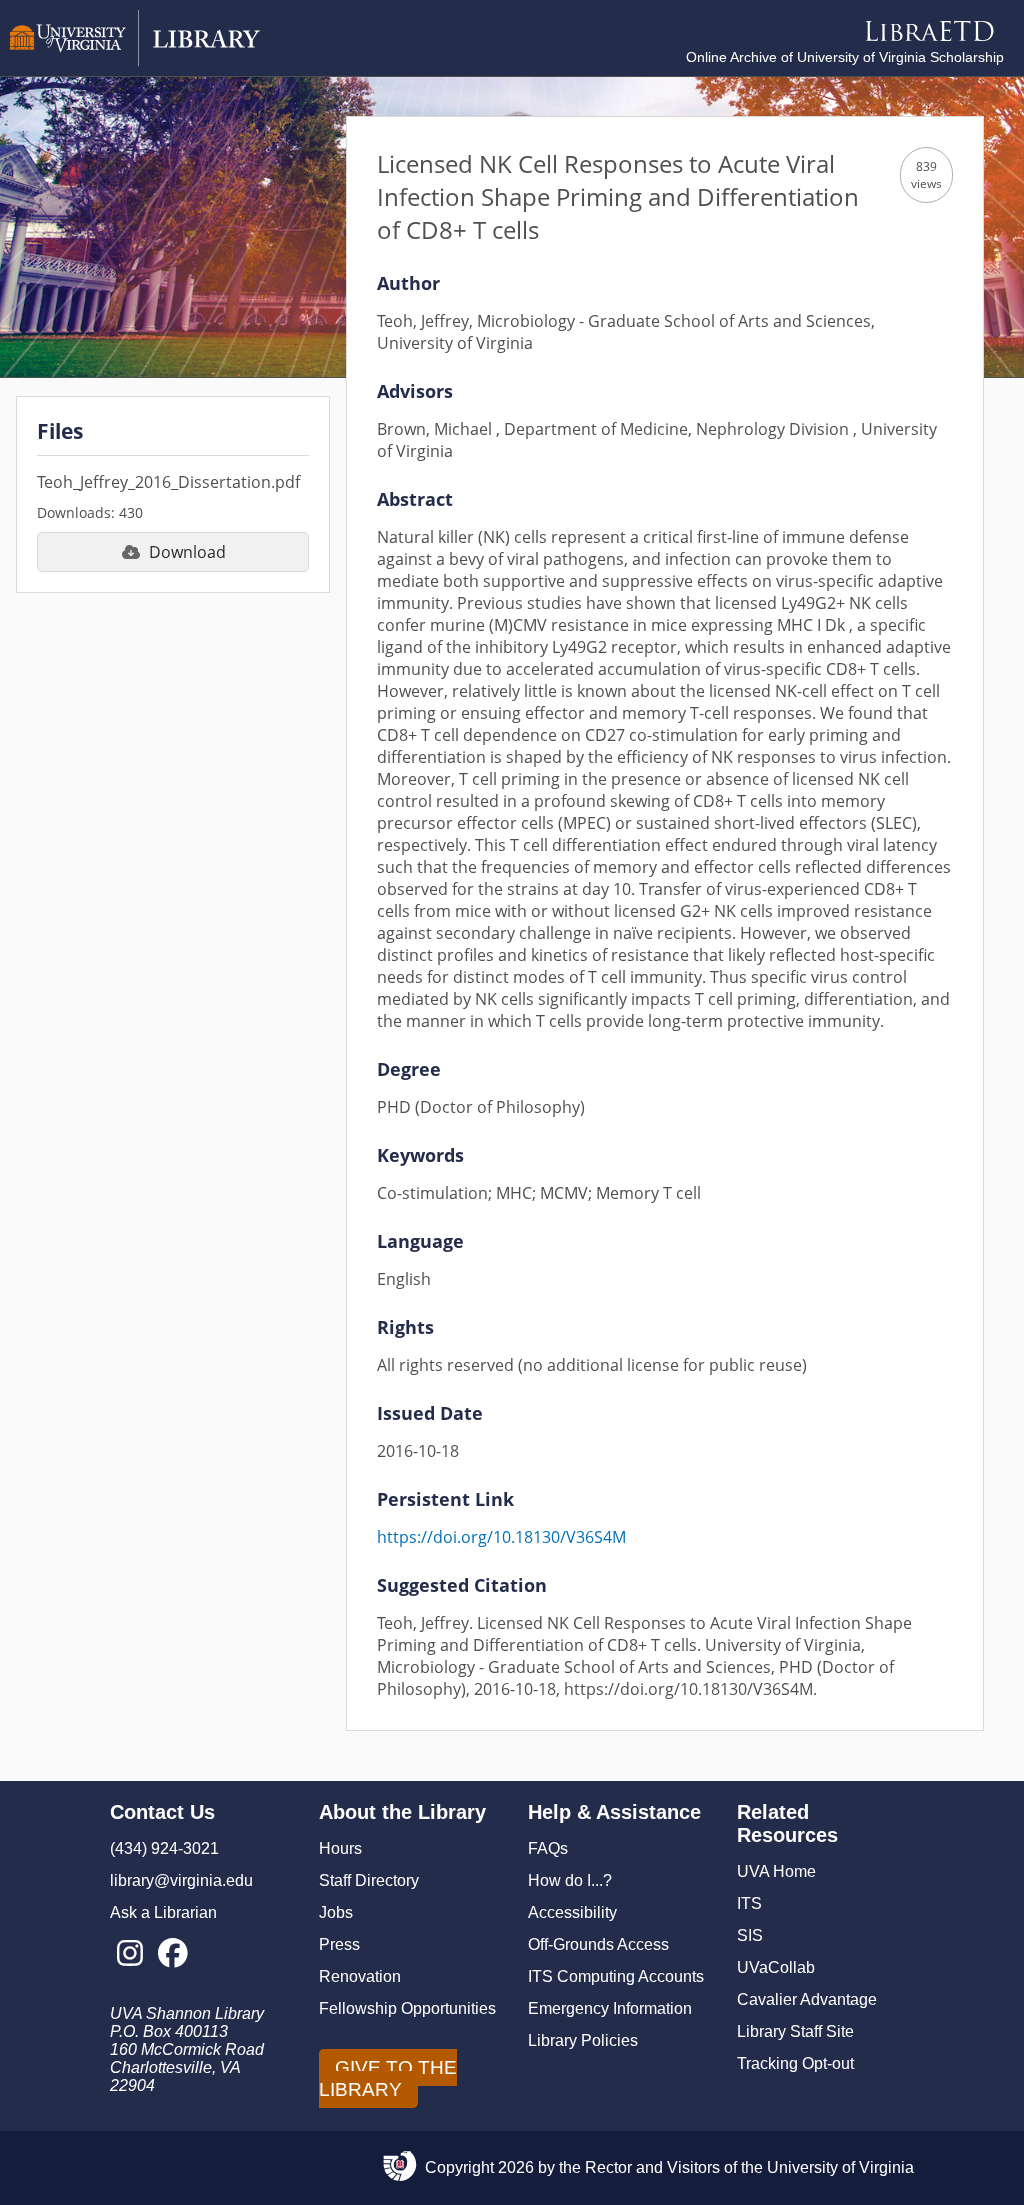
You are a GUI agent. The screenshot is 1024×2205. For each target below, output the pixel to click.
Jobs (336, 1912)
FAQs (548, 1848)
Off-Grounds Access (598, 1944)
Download (187, 552)
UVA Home (776, 1871)
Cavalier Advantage (807, 1999)
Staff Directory (369, 1880)
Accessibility (572, 1912)
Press (339, 1944)
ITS (749, 1903)
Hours (340, 1848)
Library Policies (583, 2040)
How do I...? (570, 1880)
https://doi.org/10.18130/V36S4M (501, 1537)
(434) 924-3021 (164, 1848)
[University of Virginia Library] (135, 61)
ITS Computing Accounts (616, 1976)
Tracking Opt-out (795, 2063)
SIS (750, 1935)
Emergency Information (610, 2008)
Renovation (360, 1976)
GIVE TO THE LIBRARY (388, 2078)
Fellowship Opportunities (407, 2008)
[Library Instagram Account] (129, 1954)
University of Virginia (840, 2167)
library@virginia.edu (181, 1880)
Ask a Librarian (163, 1912)
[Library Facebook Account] (172, 1954)
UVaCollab (776, 1967)
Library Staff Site (795, 2031)
